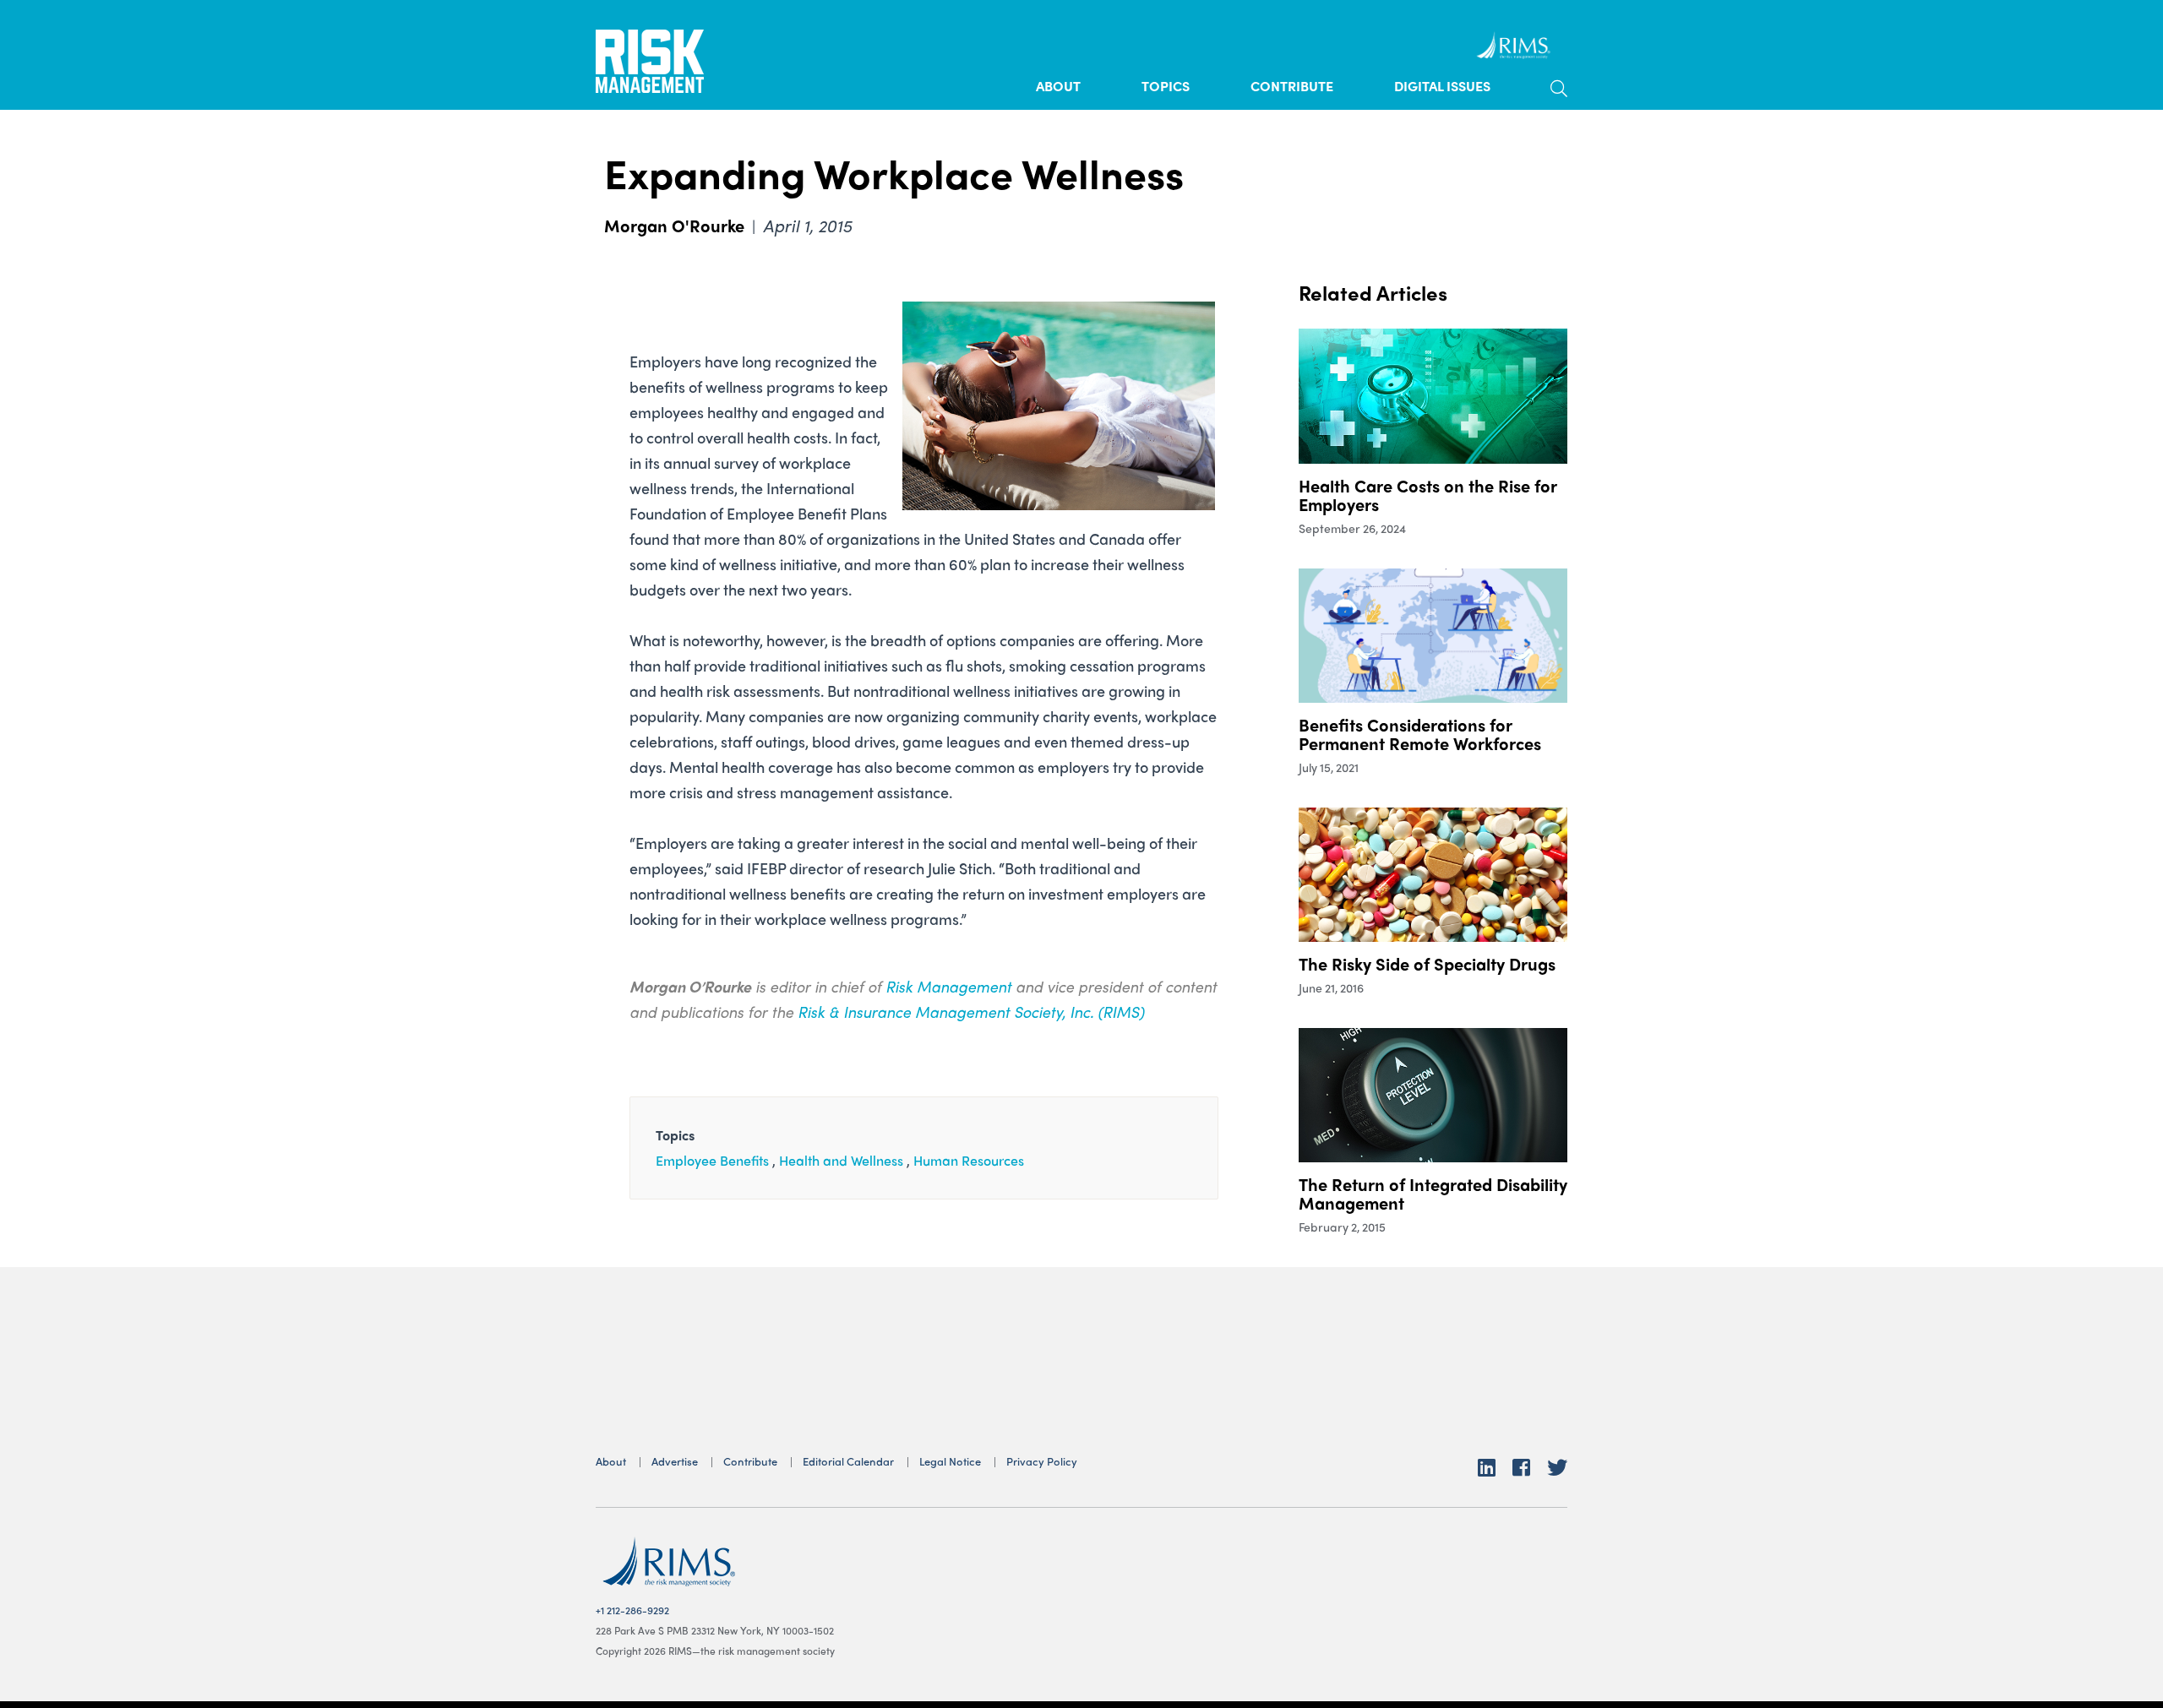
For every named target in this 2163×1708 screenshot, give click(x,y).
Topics (1166, 86)
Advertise (675, 1461)
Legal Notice (950, 1461)
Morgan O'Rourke (674, 225)
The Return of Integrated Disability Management (1433, 1193)
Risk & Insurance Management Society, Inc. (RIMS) (971, 1012)
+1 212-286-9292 (632, 1610)
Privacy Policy (1042, 1461)
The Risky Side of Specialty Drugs (1427, 963)
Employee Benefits (712, 1160)
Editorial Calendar (848, 1461)
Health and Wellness (841, 1160)
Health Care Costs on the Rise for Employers (1427, 495)
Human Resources (969, 1160)
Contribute (1292, 86)
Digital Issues (1442, 86)
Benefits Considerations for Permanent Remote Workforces (1420, 734)
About (1058, 86)
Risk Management (948, 986)
